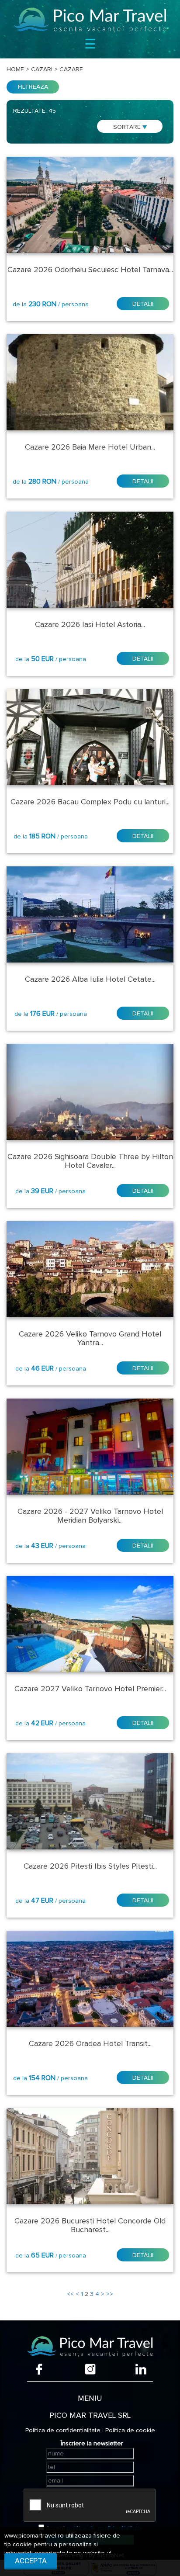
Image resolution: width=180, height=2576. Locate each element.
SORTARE (128, 127)
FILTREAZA (33, 87)
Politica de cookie (130, 2431)
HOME (15, 69)
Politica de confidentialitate (63, 2431)
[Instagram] (90, 2369)
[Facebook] (39, 2369)
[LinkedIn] (141, 2369)
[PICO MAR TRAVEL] (90, 20)
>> (110, 2294)
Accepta (31, 2561)
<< (70, 2294)
